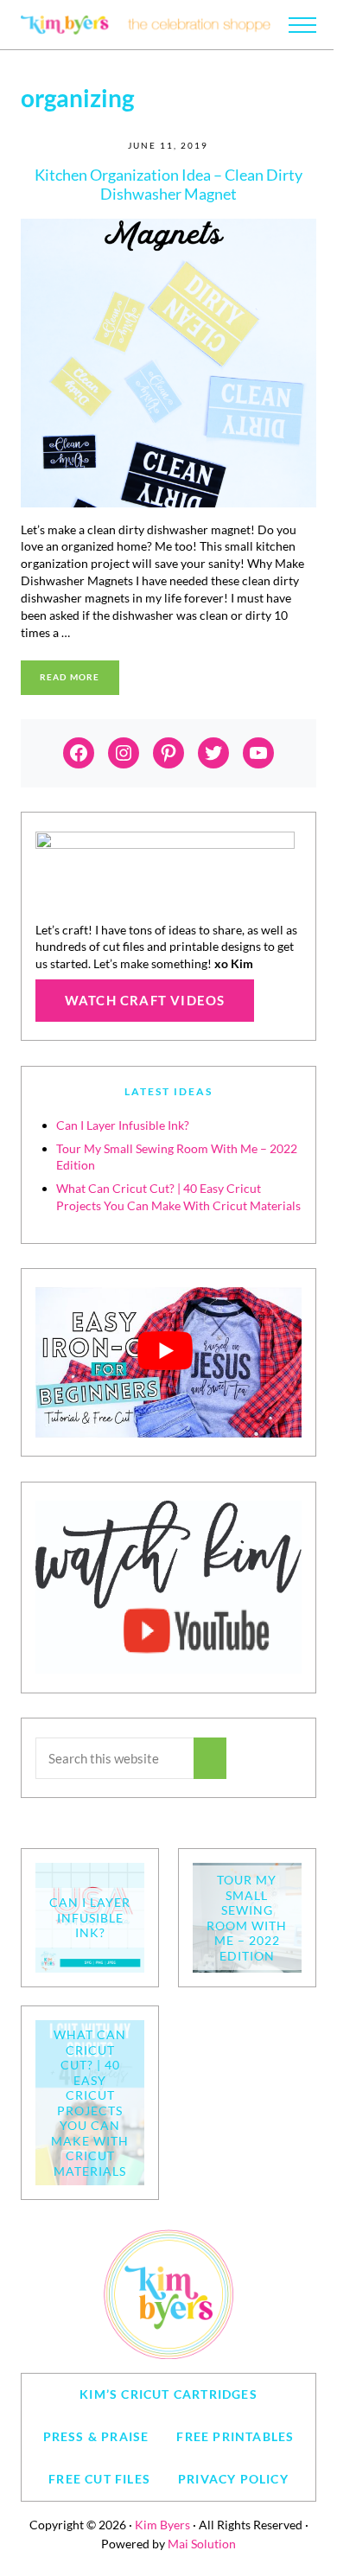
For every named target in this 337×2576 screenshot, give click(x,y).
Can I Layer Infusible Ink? (123, 1125)
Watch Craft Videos (145, 1000)
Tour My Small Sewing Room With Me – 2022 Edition (247, 1918)
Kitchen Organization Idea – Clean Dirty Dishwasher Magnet (168, 185)
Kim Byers (162, 2525)
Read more (79, 679)
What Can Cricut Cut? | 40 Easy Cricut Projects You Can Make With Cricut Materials (90, 2103)
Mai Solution (202, 2544)
